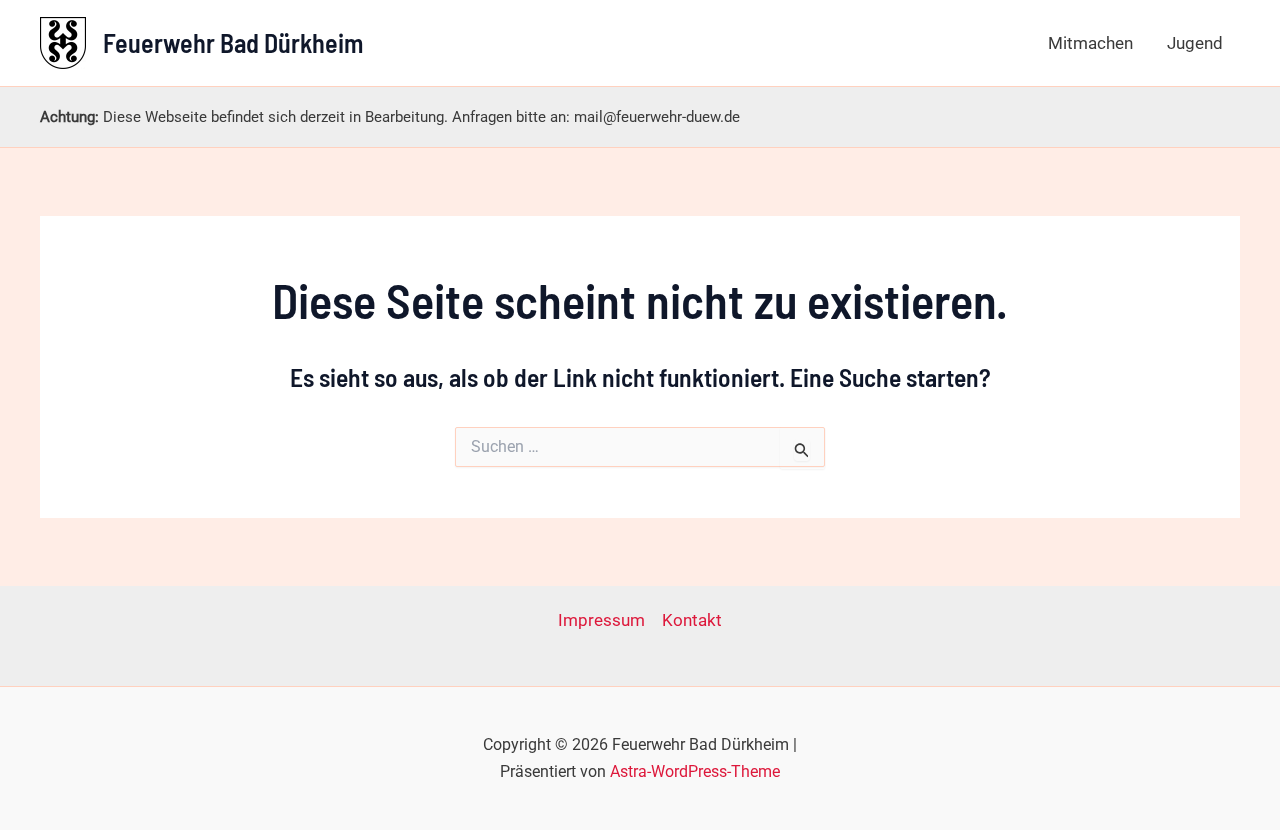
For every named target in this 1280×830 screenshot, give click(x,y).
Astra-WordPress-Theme (695, 771)
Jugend (1195, 43)
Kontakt (692, 620)
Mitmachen (1090, 43)
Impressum (601, 620)
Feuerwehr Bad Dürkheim (233, 42)
